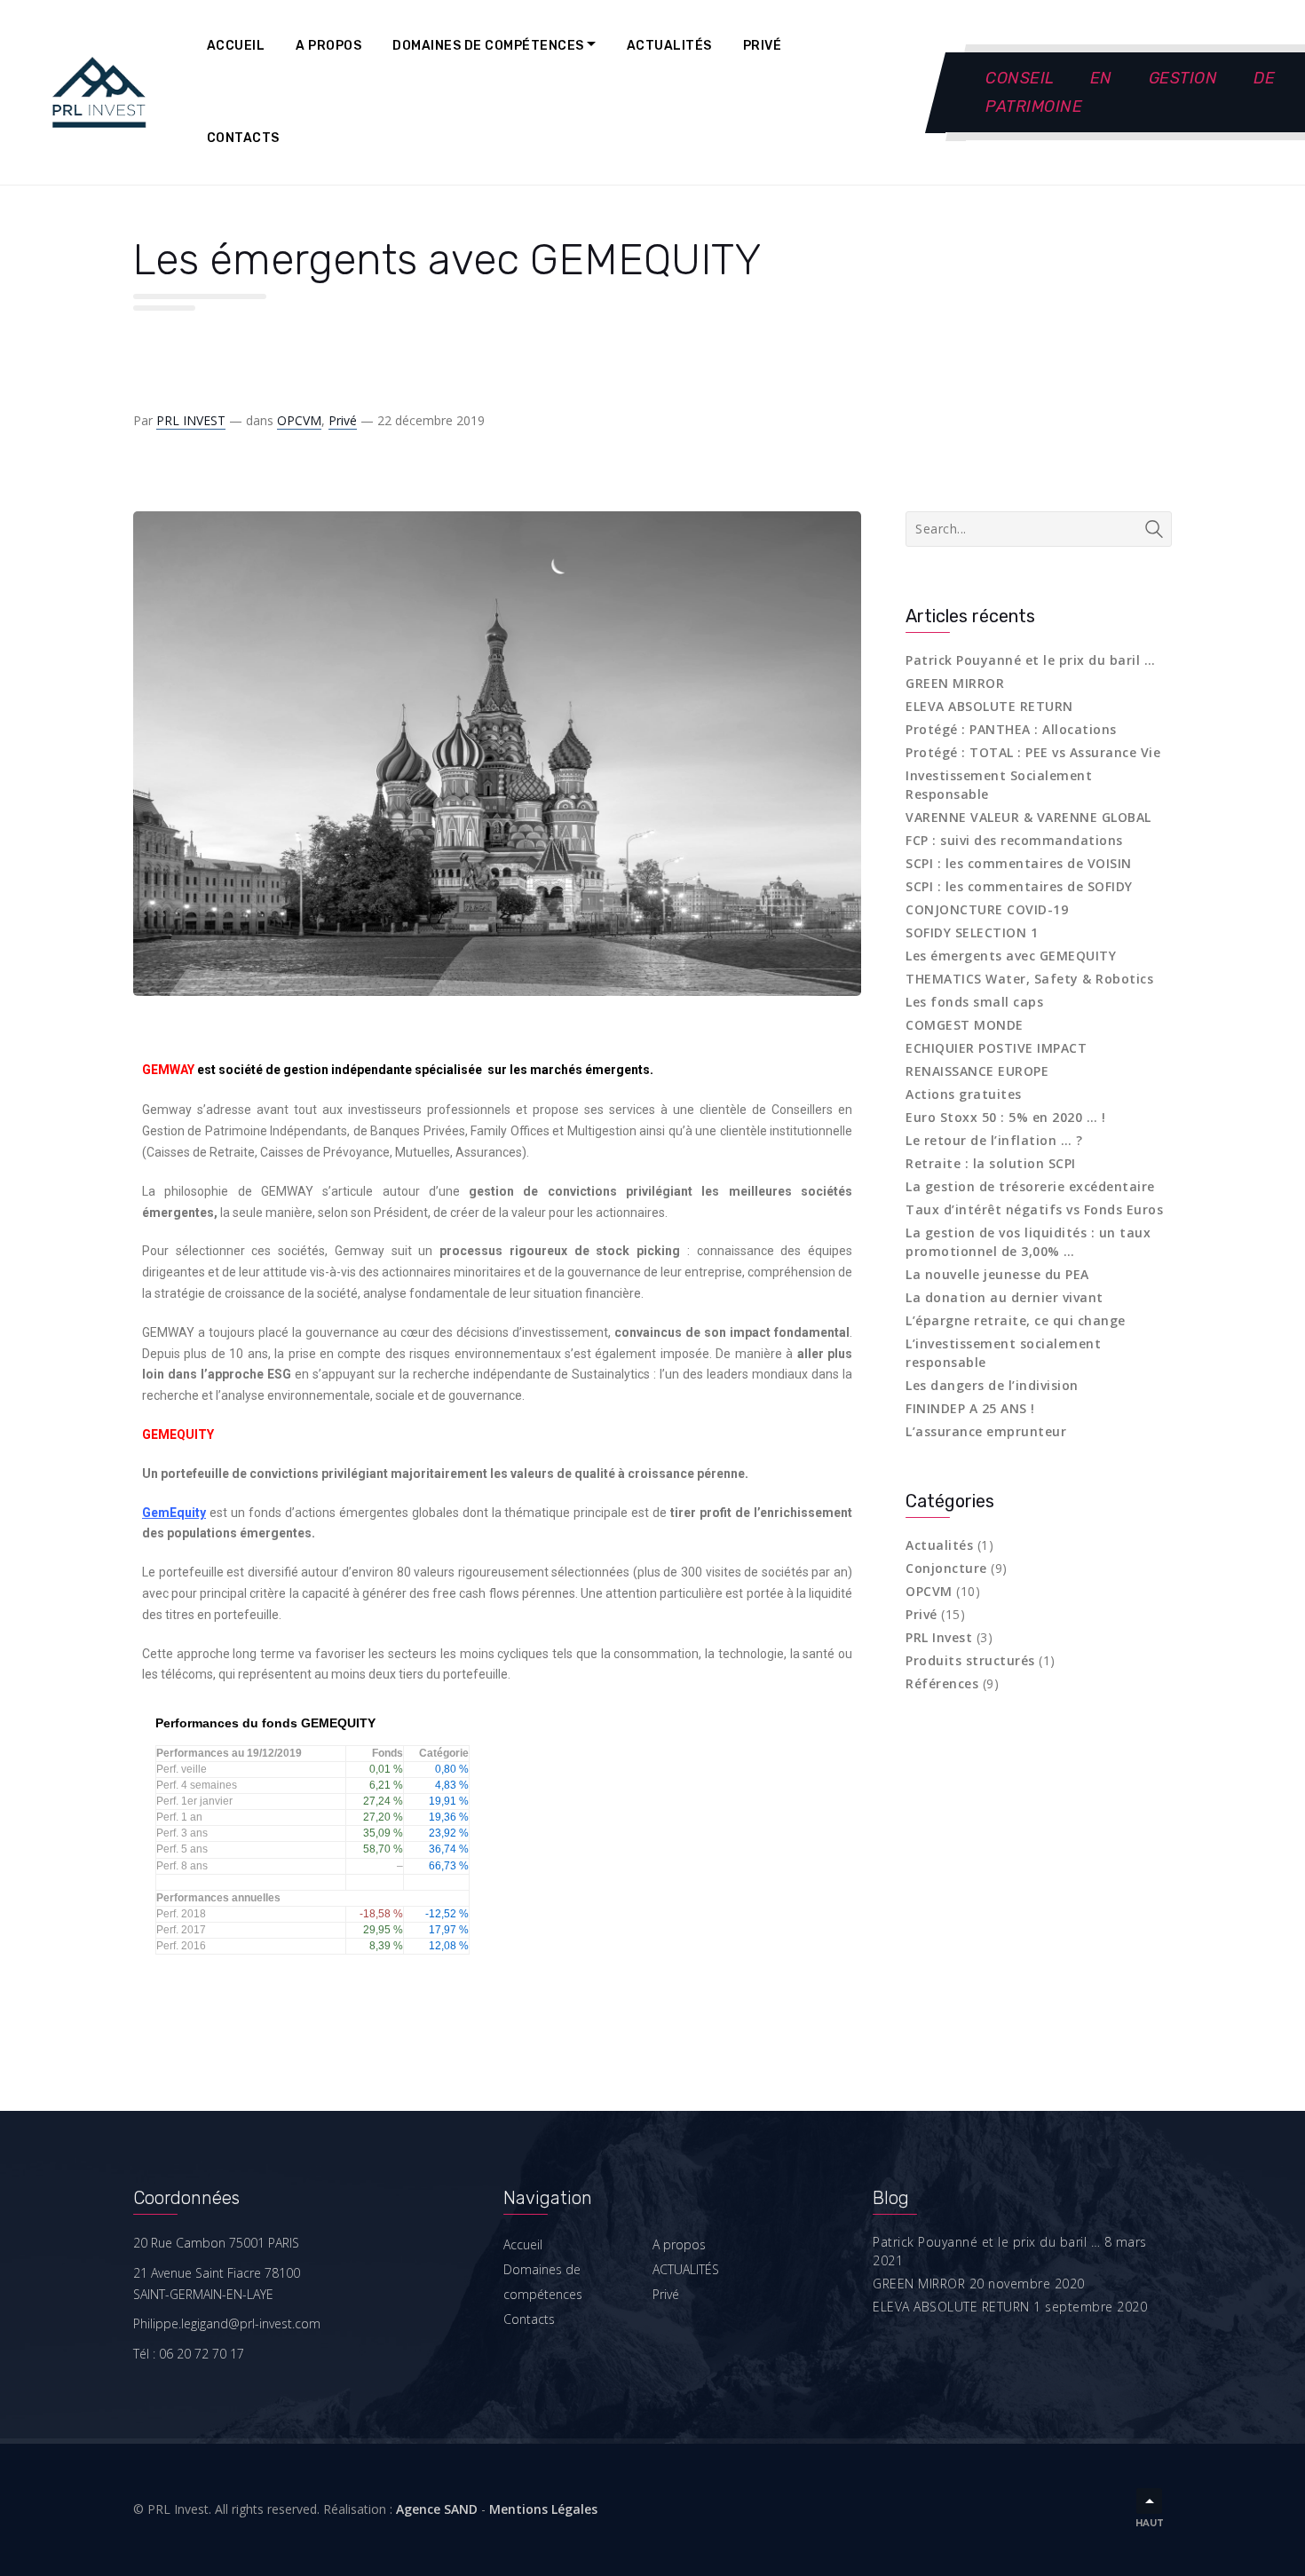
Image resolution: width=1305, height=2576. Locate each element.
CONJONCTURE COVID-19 (987, 909)
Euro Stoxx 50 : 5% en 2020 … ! (1005, 1117)
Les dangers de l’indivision (992, 1385)
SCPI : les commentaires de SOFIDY (1019, 886)
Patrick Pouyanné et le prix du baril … (1030, 660)
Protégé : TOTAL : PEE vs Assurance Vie (1033, 752)
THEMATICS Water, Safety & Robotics (1029, 979)
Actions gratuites (964, 1094)
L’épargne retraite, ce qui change (1016, 1320)
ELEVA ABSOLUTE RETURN (989, 706)
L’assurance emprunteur (986, 1431)
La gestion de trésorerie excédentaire (1030, 1186)
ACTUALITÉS (669, 46)
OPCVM (299, 420)
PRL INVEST (191, 420)
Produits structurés (970, 1660)
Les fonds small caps (974, 1002)
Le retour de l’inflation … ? (994, 1140)
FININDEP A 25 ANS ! (970, 1408)
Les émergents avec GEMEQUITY (1011, 956)
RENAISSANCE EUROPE (977, 1071)
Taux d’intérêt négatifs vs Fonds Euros (1034, 1209)
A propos (328, 46)
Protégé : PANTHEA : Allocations (1011, 729)
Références (942, 1683)
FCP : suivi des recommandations (1014, 840)
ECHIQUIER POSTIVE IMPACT (996, 1048)
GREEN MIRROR (955, 683)
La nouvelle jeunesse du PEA (997, 1274)
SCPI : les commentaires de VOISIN (1019, 863)
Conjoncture (946, 1568)
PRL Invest (939, 1637)
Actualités (939, 1545)
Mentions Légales (543, 2509)
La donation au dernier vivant (1004, 1297)
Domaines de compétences (488, 46)
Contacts (243, 138)
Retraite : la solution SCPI (991, 1163)
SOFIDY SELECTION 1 (972, 932)
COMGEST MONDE (965, 1025)
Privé (763, 46)
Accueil (236, 46)
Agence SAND (437, 2509)
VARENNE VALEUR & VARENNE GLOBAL (1028, 817)
